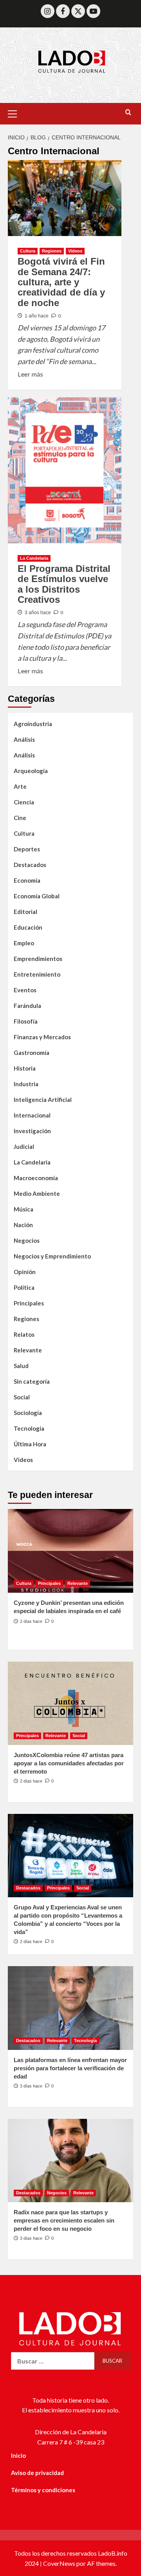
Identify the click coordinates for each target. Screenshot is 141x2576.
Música (23, 1209)
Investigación (32, 1131)
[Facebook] (63, 11)
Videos (75, 251)
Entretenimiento (37, 974)
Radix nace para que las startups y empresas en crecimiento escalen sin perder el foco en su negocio (64, 2220)
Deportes (27, 849)
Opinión (25, 1272)
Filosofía (26, 1021)
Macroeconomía (36, 1178)
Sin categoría (32, 1381)
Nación (23, 1225)
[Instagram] (48, 11)
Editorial (25, 912)
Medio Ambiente (37, 1193)
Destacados (30, 865)
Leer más (30, 373)
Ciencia (24, 802)
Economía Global (37, 896)
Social (22, 1397)
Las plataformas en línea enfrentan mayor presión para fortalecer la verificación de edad (70, 2068)
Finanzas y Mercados (42, 1037)
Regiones (52, 251)
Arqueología (31, 771)
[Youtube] (93, 11)
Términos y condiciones (43, 2490)
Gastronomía (32, 1053)
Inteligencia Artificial (43, 1100)
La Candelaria (34, 558)
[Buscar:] (53, 2361)
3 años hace (38, 613)
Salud (21, 1366)
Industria (26, 1084)
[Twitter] (78, 11)
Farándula (27, 1006)
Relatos (24, 1334)
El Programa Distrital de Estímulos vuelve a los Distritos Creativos (64, 584)
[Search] (128, 113)
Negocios (27, 1240)
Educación (28, 927)
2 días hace (31, 1621)
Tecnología (29, 1428)
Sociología (28, 1413)
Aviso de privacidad (37, 2473)
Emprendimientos (38, 959)
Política (24, 1287)
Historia (25, 1068)
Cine (20, 818)
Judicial (24, 1146)
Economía (27, 880)
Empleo (24, 943)
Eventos (25, 990)
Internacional (32, 1115)
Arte (20, 786)
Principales (29, 1303)
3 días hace (31, 2086)
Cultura (28, 251)
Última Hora (30, 1444)
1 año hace (37, 316)
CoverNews (59, 2563)
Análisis (24, 739)
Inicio (18, 2455)
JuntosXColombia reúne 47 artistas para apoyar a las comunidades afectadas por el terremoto (69, 1763)
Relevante (28, 1350)
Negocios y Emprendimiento (52, 1256)
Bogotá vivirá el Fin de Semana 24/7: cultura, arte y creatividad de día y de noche (61, 282)
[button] (16, 113)
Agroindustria (33, 724)
